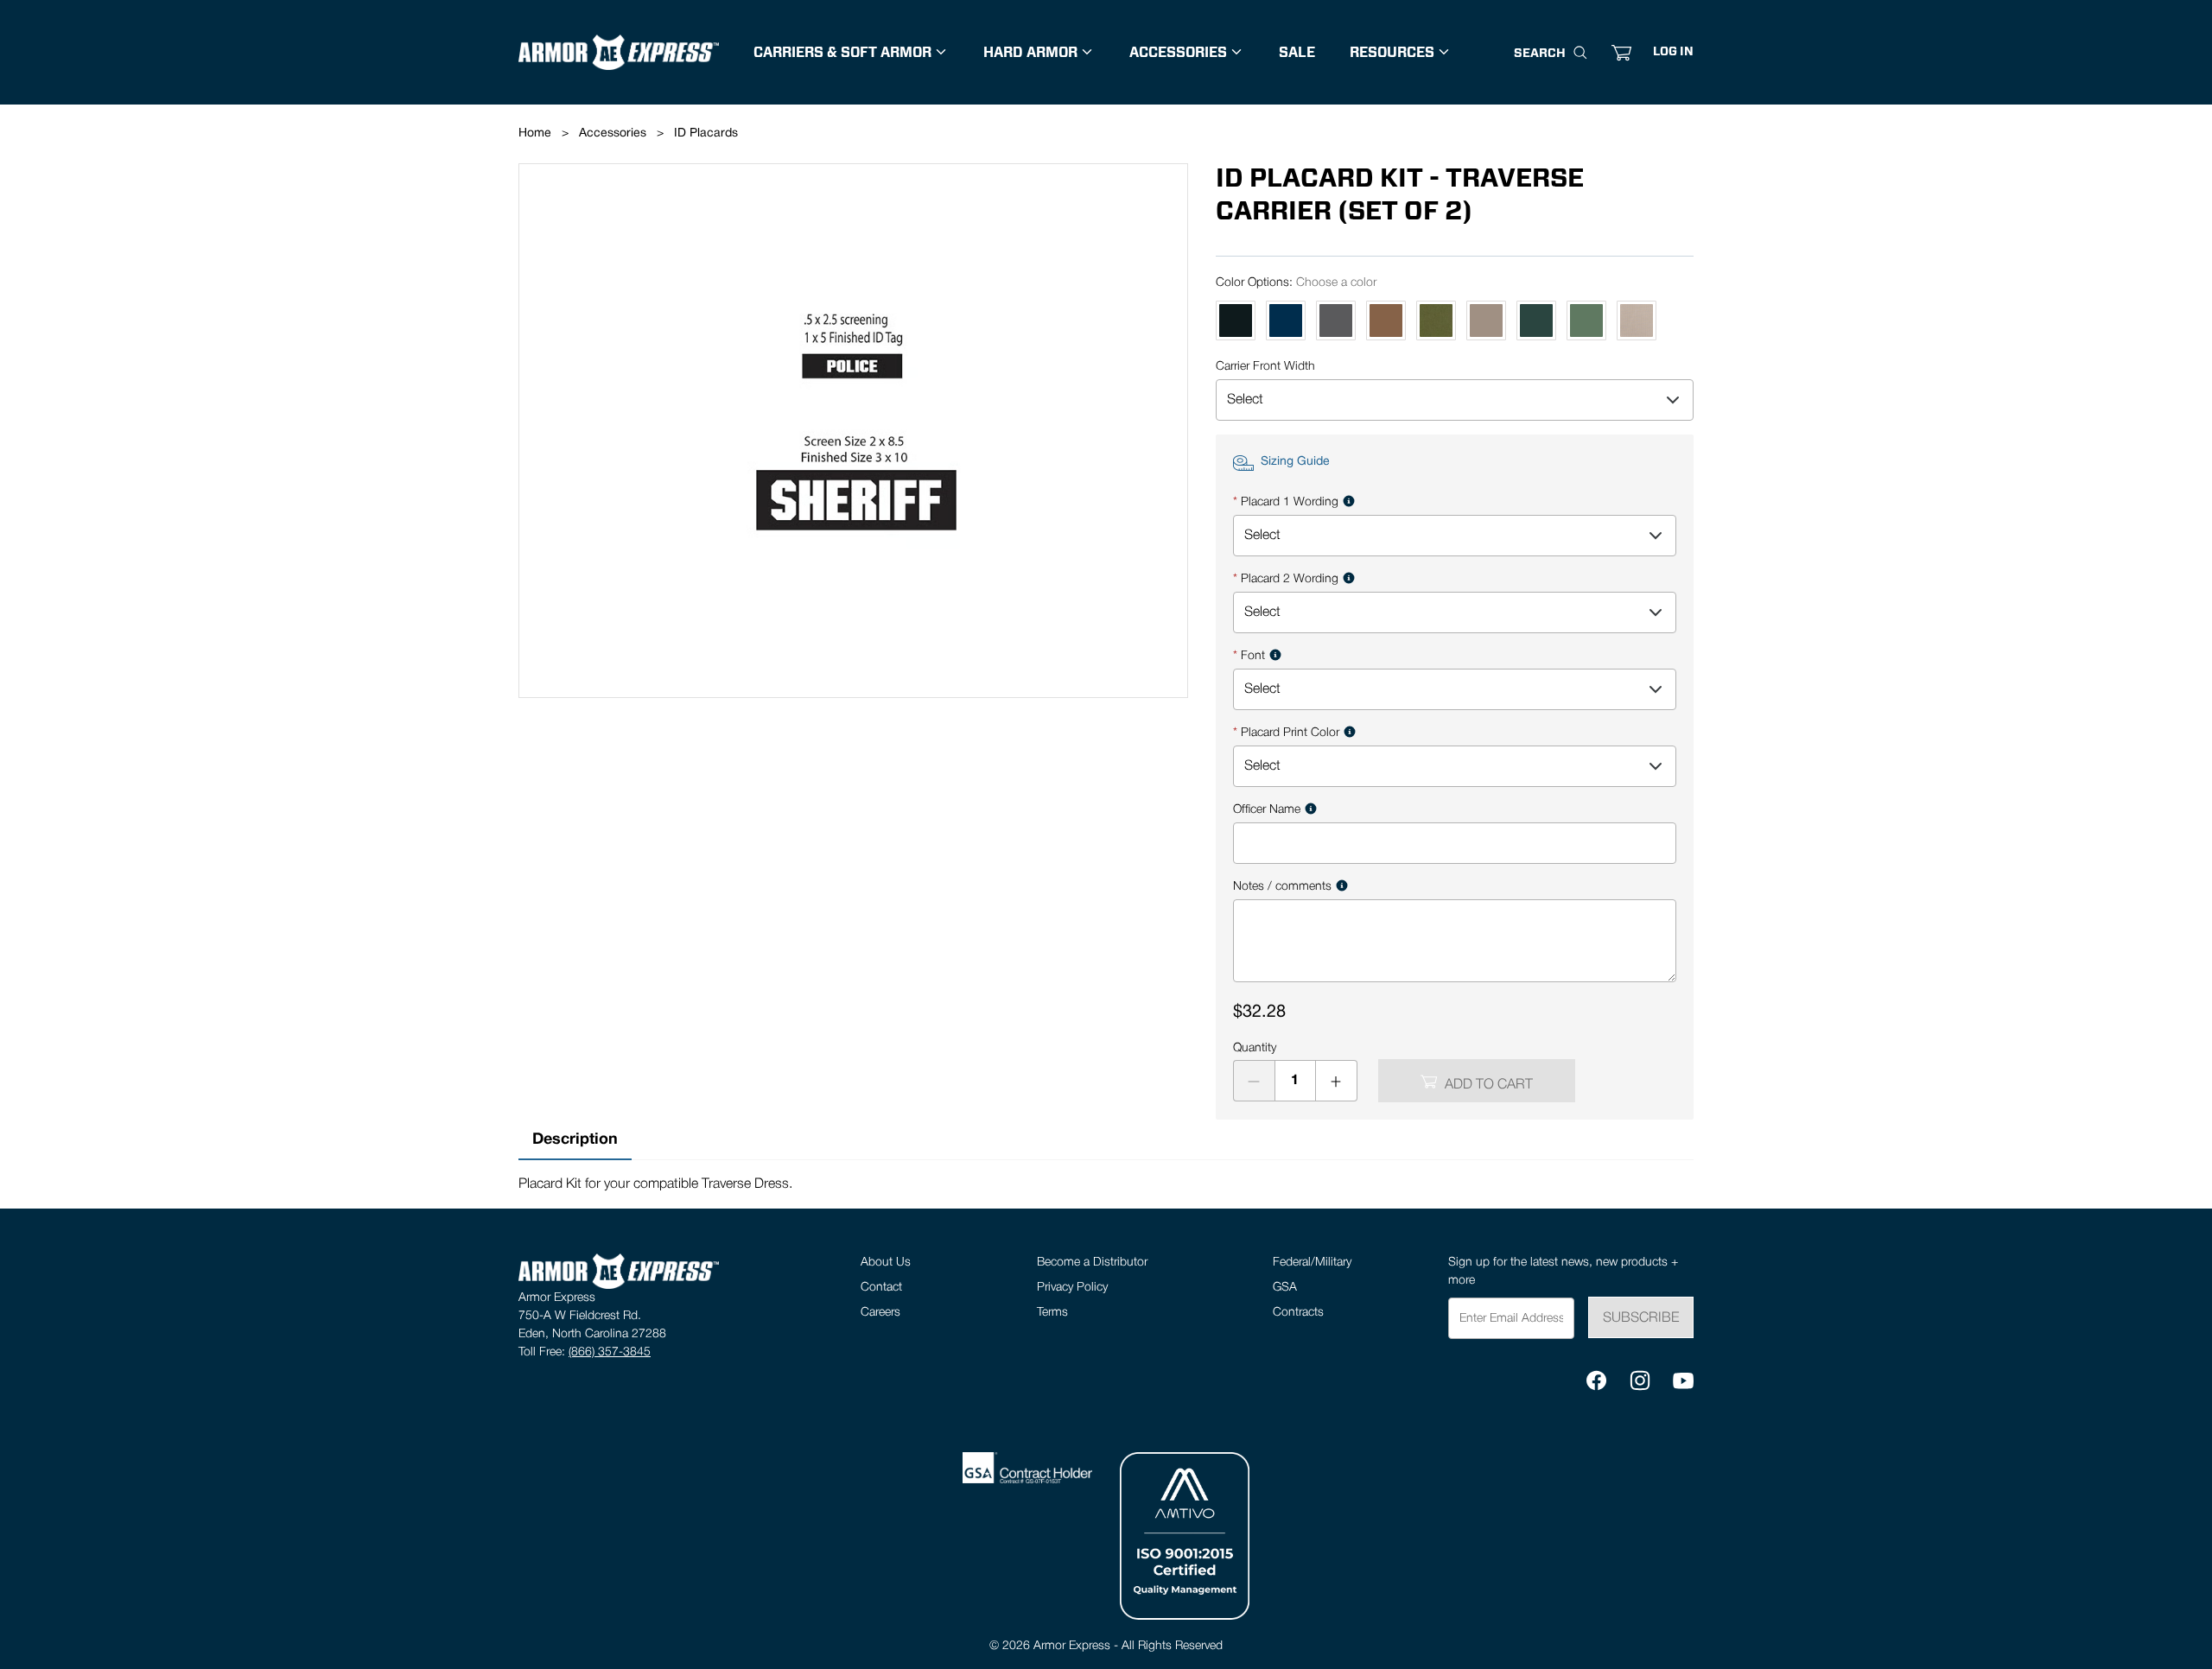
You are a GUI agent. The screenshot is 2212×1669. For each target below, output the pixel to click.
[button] (1673, 53)
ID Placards (706, 133)
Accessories (613, 133)
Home (535, 133)
